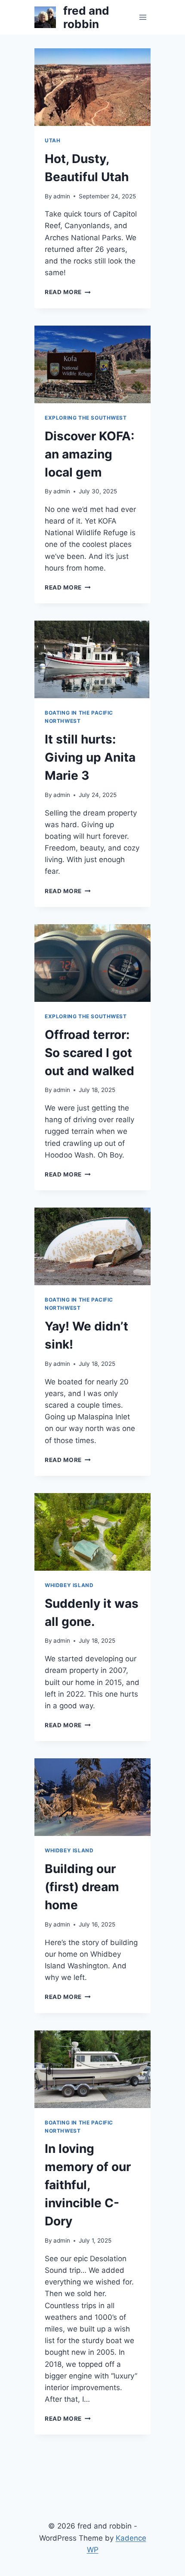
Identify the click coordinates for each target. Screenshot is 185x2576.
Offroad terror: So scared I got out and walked (89, 1053)
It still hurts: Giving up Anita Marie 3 (90, 757)
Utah (52, 140)
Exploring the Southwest (86, 418)
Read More (68, 292)
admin (62, 196)
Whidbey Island (69, 1585)
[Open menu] (143, 17)
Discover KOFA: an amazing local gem (89, 454)
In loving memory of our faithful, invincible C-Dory (88, 2185)
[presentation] (92, 87)
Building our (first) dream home (82, 1887)
